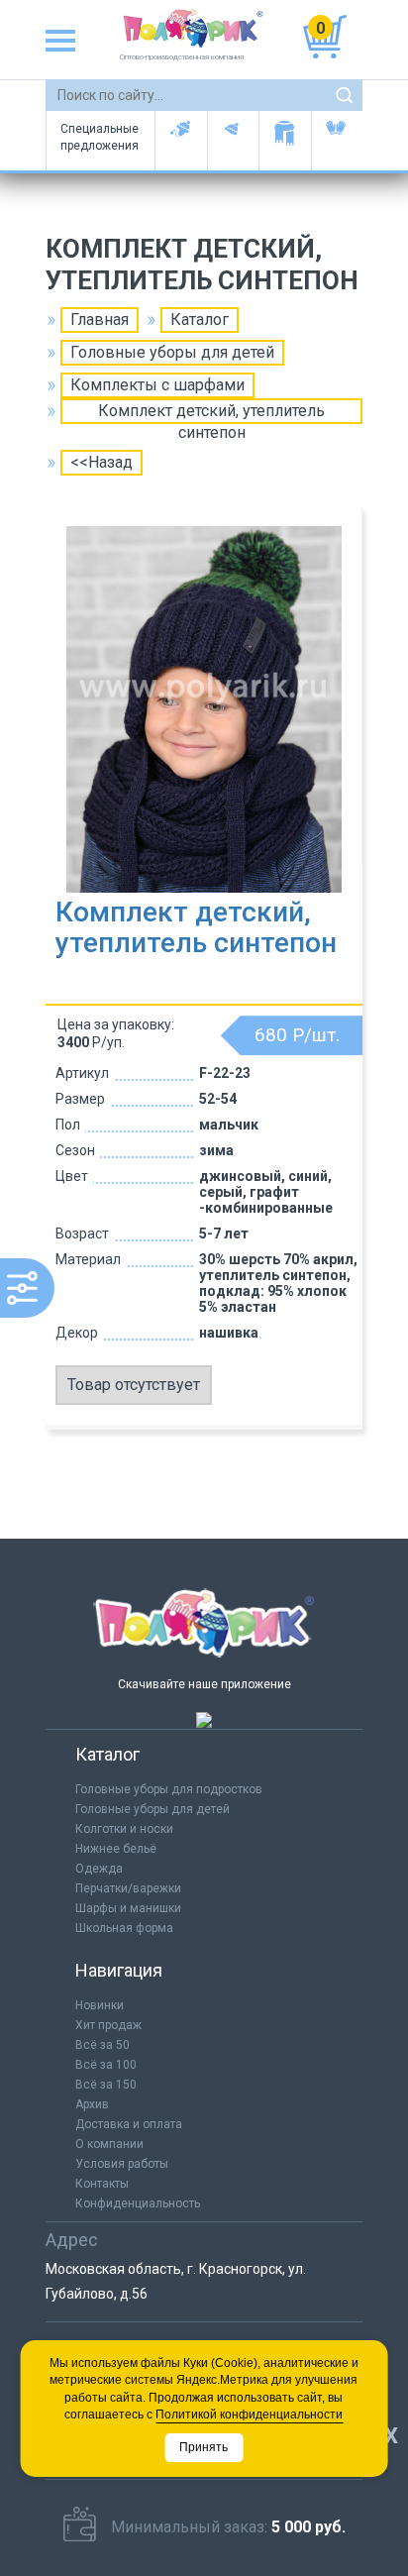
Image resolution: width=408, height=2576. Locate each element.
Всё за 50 (102, 2045)
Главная (100, 320)
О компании (109, 2144)
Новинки (100, 2005)
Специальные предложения (100, 137)
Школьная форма (124, 1928)
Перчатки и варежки (337, 141)
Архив (92, 2104)
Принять (204, 2447)
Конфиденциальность (138, 2203)
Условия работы (122, 2164)
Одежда (99, 1869)
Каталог (200, 320)
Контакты (102, 2184)
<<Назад (102, 462)
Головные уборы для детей (181, 141)
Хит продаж (108, 2025)
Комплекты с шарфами (157, 385)
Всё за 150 (106, 2085)
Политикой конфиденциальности (249, 2415)
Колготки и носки (124, 1829)
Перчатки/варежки (128, 1888)
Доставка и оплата (129, 2124)
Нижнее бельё (116, 1849)
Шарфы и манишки (285, 141)
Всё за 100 (106, 2065)
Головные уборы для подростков (233, 141)
